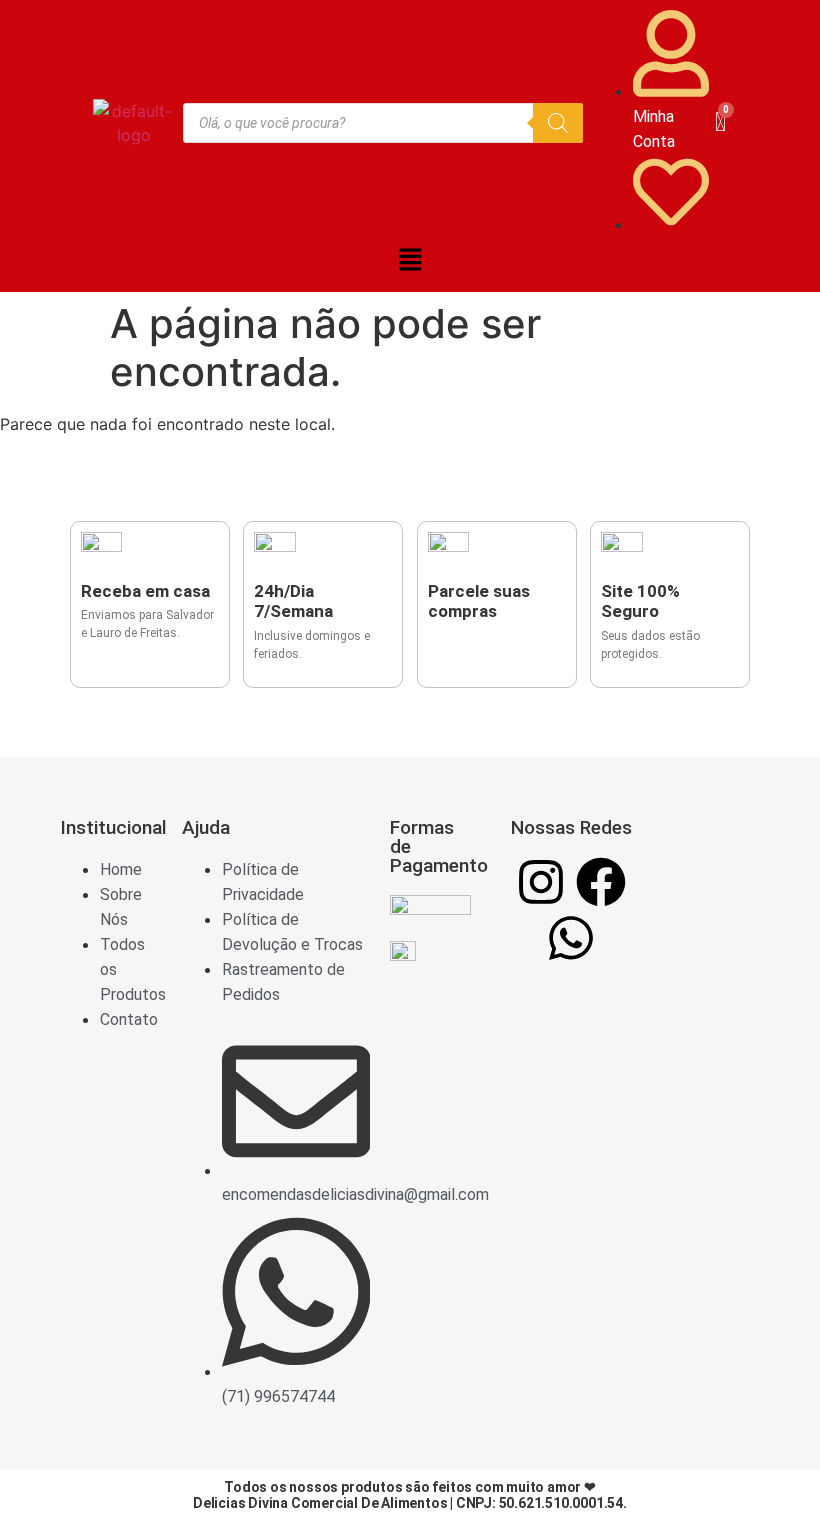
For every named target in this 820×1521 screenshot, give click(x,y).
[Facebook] (601, 882)
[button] (410, 260)
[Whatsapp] (571, 938)
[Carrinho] (721, 122)
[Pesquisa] (558, 123)
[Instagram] (541, 882)
